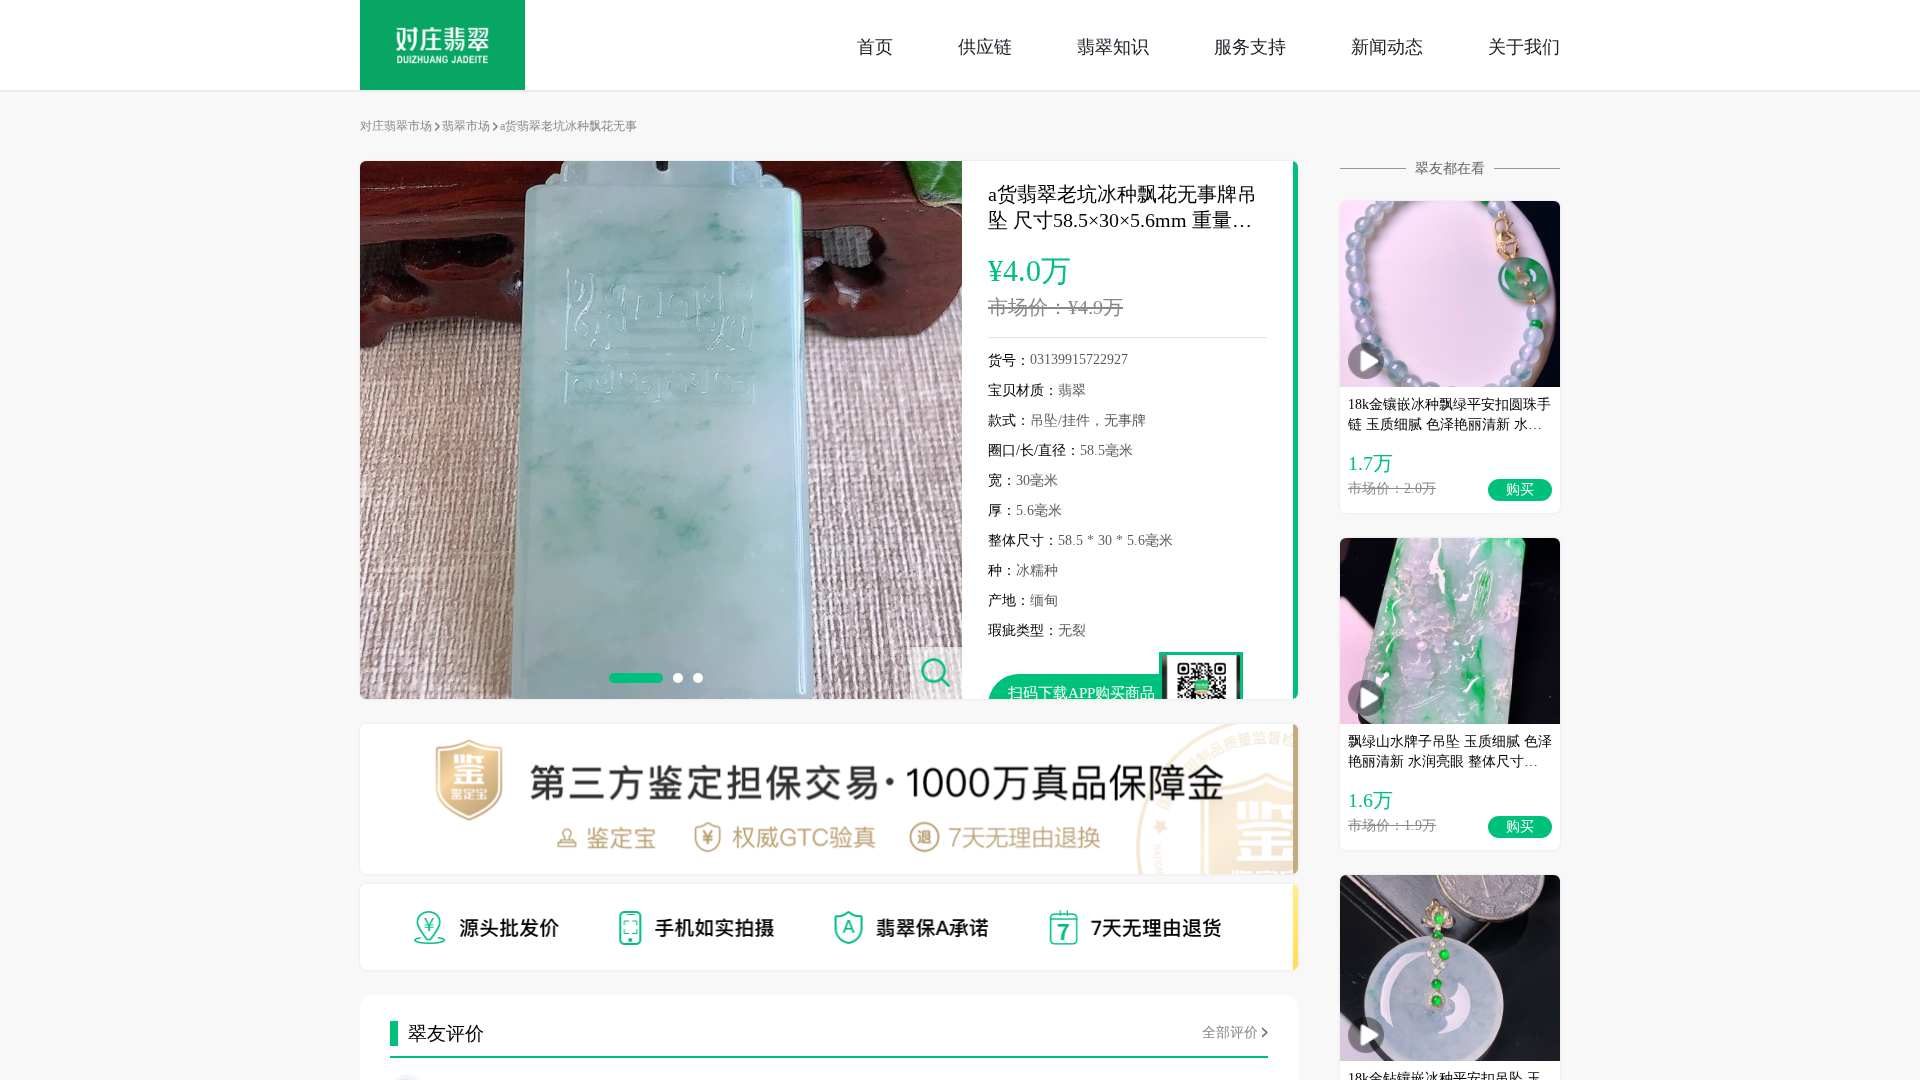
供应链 (985, 45)
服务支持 (1250, 45)
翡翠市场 (466, 126)
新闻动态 (1387, 45)
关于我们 (1524, 45)
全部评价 (1230, 1032)
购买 (1520, 489)
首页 (875, 45)
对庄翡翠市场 (396, 126)
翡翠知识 (1113, 45)
